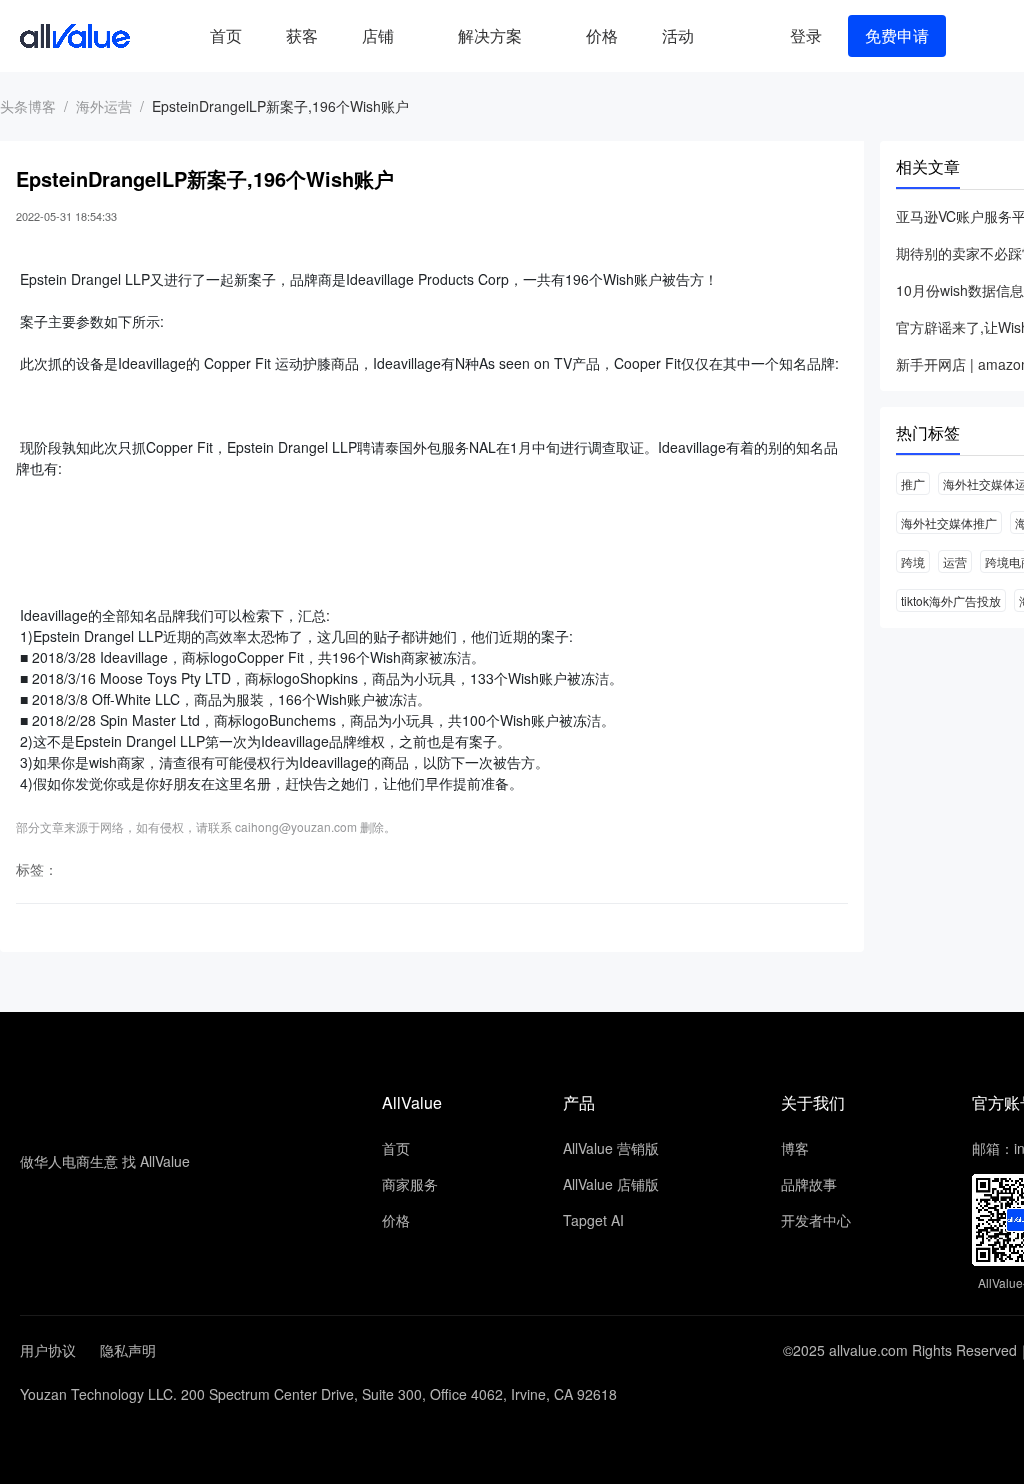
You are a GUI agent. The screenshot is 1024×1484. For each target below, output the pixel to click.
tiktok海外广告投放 (951, 600)
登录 (806, 35)
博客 (795, 1148)
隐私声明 (128, 1350)
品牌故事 (809, 1184)
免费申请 (897, 35)
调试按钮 (732, 36)
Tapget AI (593, 1220)
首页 (226, 35)
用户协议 (48, 1350)
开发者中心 (816, 1220)
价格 (602, 35)
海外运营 (104, 106)
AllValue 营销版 (611, 1148)
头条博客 (28, 106)
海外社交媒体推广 (949, 522)
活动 (678, 35)
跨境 (913, 561)
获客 (302, 35)
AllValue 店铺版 (611, 1184)
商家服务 (410, 1184)
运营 (955, 561)
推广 (913, 483)
